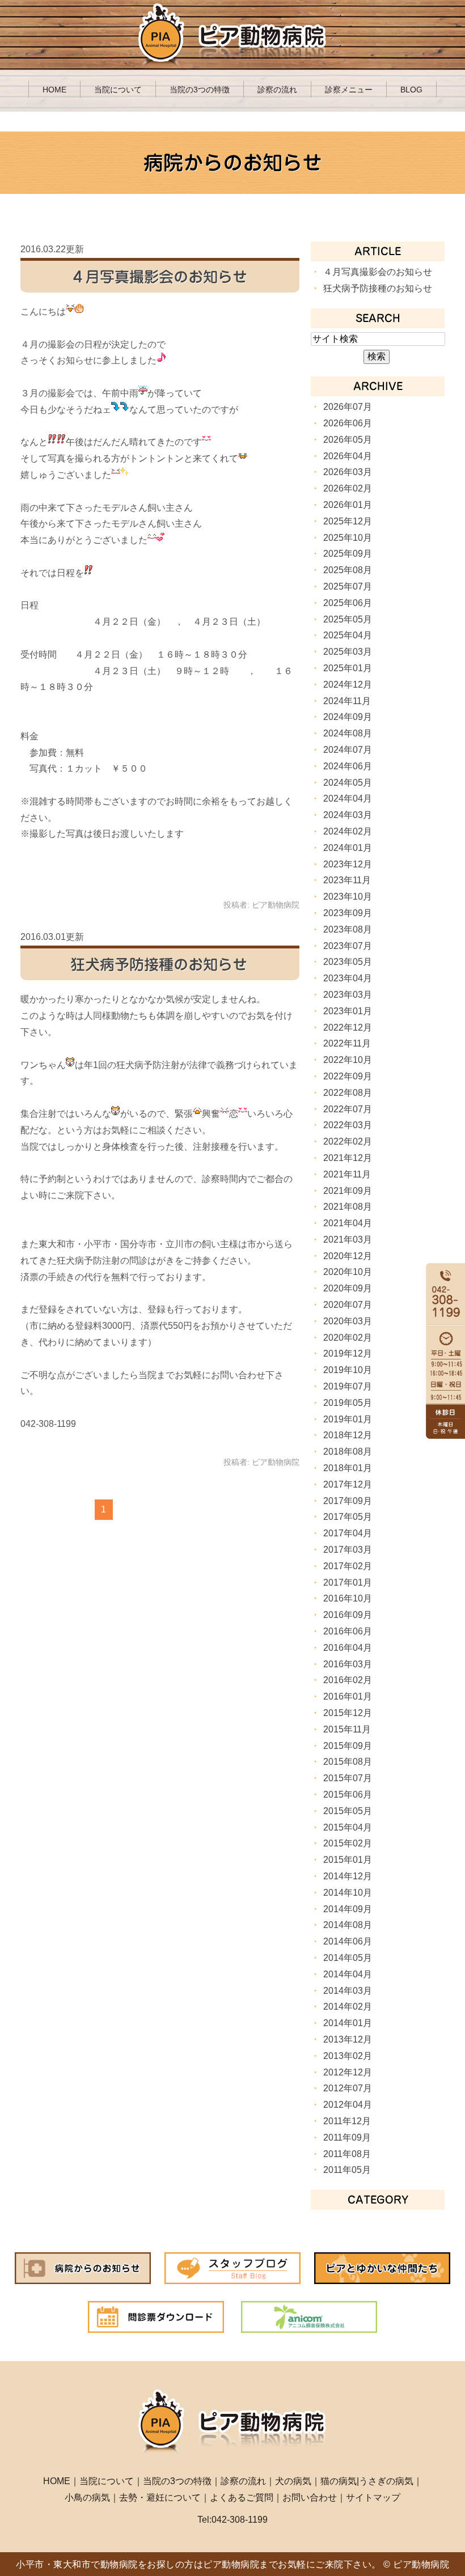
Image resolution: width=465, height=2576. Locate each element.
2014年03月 (348, 1991)
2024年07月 (348, 750)
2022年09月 (348, 1076)
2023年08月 (348, 929)
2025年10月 (348, 538)
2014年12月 (348, 1876)
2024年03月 (348, 815)
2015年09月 (348, 1746)
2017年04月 (348, 1533)
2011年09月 (347, 2138)
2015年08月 (348, 1762)
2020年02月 (348, 1338)
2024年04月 (348, 798)
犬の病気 (293, 2481)
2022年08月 (348, 1093)
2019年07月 (348, 1386)
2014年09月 (348, 1909)
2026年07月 (348, 407)
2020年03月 (348, 1321)
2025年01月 (348, 668)
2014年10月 (348, 1893)
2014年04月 (348, 1974)
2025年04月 (348, 635)
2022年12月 (348, 1028)
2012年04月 (348, 2105)
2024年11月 (347, 701)
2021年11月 (347, 1174)
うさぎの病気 (386, 2481)
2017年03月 (348, 1550)
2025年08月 (348, 570)
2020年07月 (348, 1305)
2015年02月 (348, 1843)
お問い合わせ (310, 2497)
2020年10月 (348, 1272)
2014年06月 (348, 1941)
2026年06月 (348, 423)
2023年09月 (348, 913)
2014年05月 (348, 1958)
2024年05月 (348, 783)
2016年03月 (348, 1664)
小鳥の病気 (87, 2497)
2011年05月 (347, 2170)
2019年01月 (348, 1419)
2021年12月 (348, 1158)
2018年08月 (348, 1452)
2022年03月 (348, 1125)
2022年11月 (347, 1043)
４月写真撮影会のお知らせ (159, 277)
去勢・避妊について (160, 2497)
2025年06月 (348, 603)
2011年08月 (347, 2154)
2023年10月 (348, 897)
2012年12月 (348, 2072)
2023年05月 (348, 962)
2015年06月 (348, 1795)
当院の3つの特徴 (200, 90)
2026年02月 (348, 488)
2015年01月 (348, 1860)
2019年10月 (348, 1370)
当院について (118, 90)
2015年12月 (348, 1713)
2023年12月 (348, 864)
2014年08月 (348, 1925)
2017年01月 (348, 1583)
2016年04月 (348, 1648)
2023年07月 (348, 946)
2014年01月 (348, 2023)
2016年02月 (348, 1680)
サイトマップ (373, 2497)
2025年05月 (348, 619)
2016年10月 (348, 1598)
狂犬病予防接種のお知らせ (159, 964)
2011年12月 (347, 2121)
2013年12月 (348, 2039)
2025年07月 (348, 586)
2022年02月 (348, 1141)
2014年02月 (348, 2007)
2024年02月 (348, 831)
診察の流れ (277, 90)
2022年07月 (348, 1109)
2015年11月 (347, 1729)
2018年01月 (348, 1468)
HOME (54, 90)
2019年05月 (348, 1403)
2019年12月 (348, 1353)
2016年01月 (348, 1696)
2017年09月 (348, 1501)
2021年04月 (348, 1223)
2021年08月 (348, 1207)
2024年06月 (348, 766)
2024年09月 (348, 717)
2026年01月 (348, 505)
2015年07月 (348, 1778)
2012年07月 (348, 2088)
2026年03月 (348, 472)
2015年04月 (348, 1827)
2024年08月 (348, 733)
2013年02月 (348, 2056)
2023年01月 (348, 1011)
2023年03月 (348, 995)
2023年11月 (347, 880)
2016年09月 (348, 1615)
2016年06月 (348, 1631)
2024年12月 (348, 685)
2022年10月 (348, 1060)
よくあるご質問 (242, 2497)
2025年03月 (348, 652)
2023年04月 (348, 978)
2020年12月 (348, 1256)
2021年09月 (348, 1191)
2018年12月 (348, 1435)
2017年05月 (348, 1517)
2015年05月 (348, 1811)
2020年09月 (348, 1288)
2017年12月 (348, 1484)
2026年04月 (348, 456)
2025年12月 (348, 521)
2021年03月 (348, 1240)
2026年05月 (348, 440)
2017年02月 (348, 1566)
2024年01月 (348, 848)
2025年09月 (348, 554)
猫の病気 (339, 2481)
